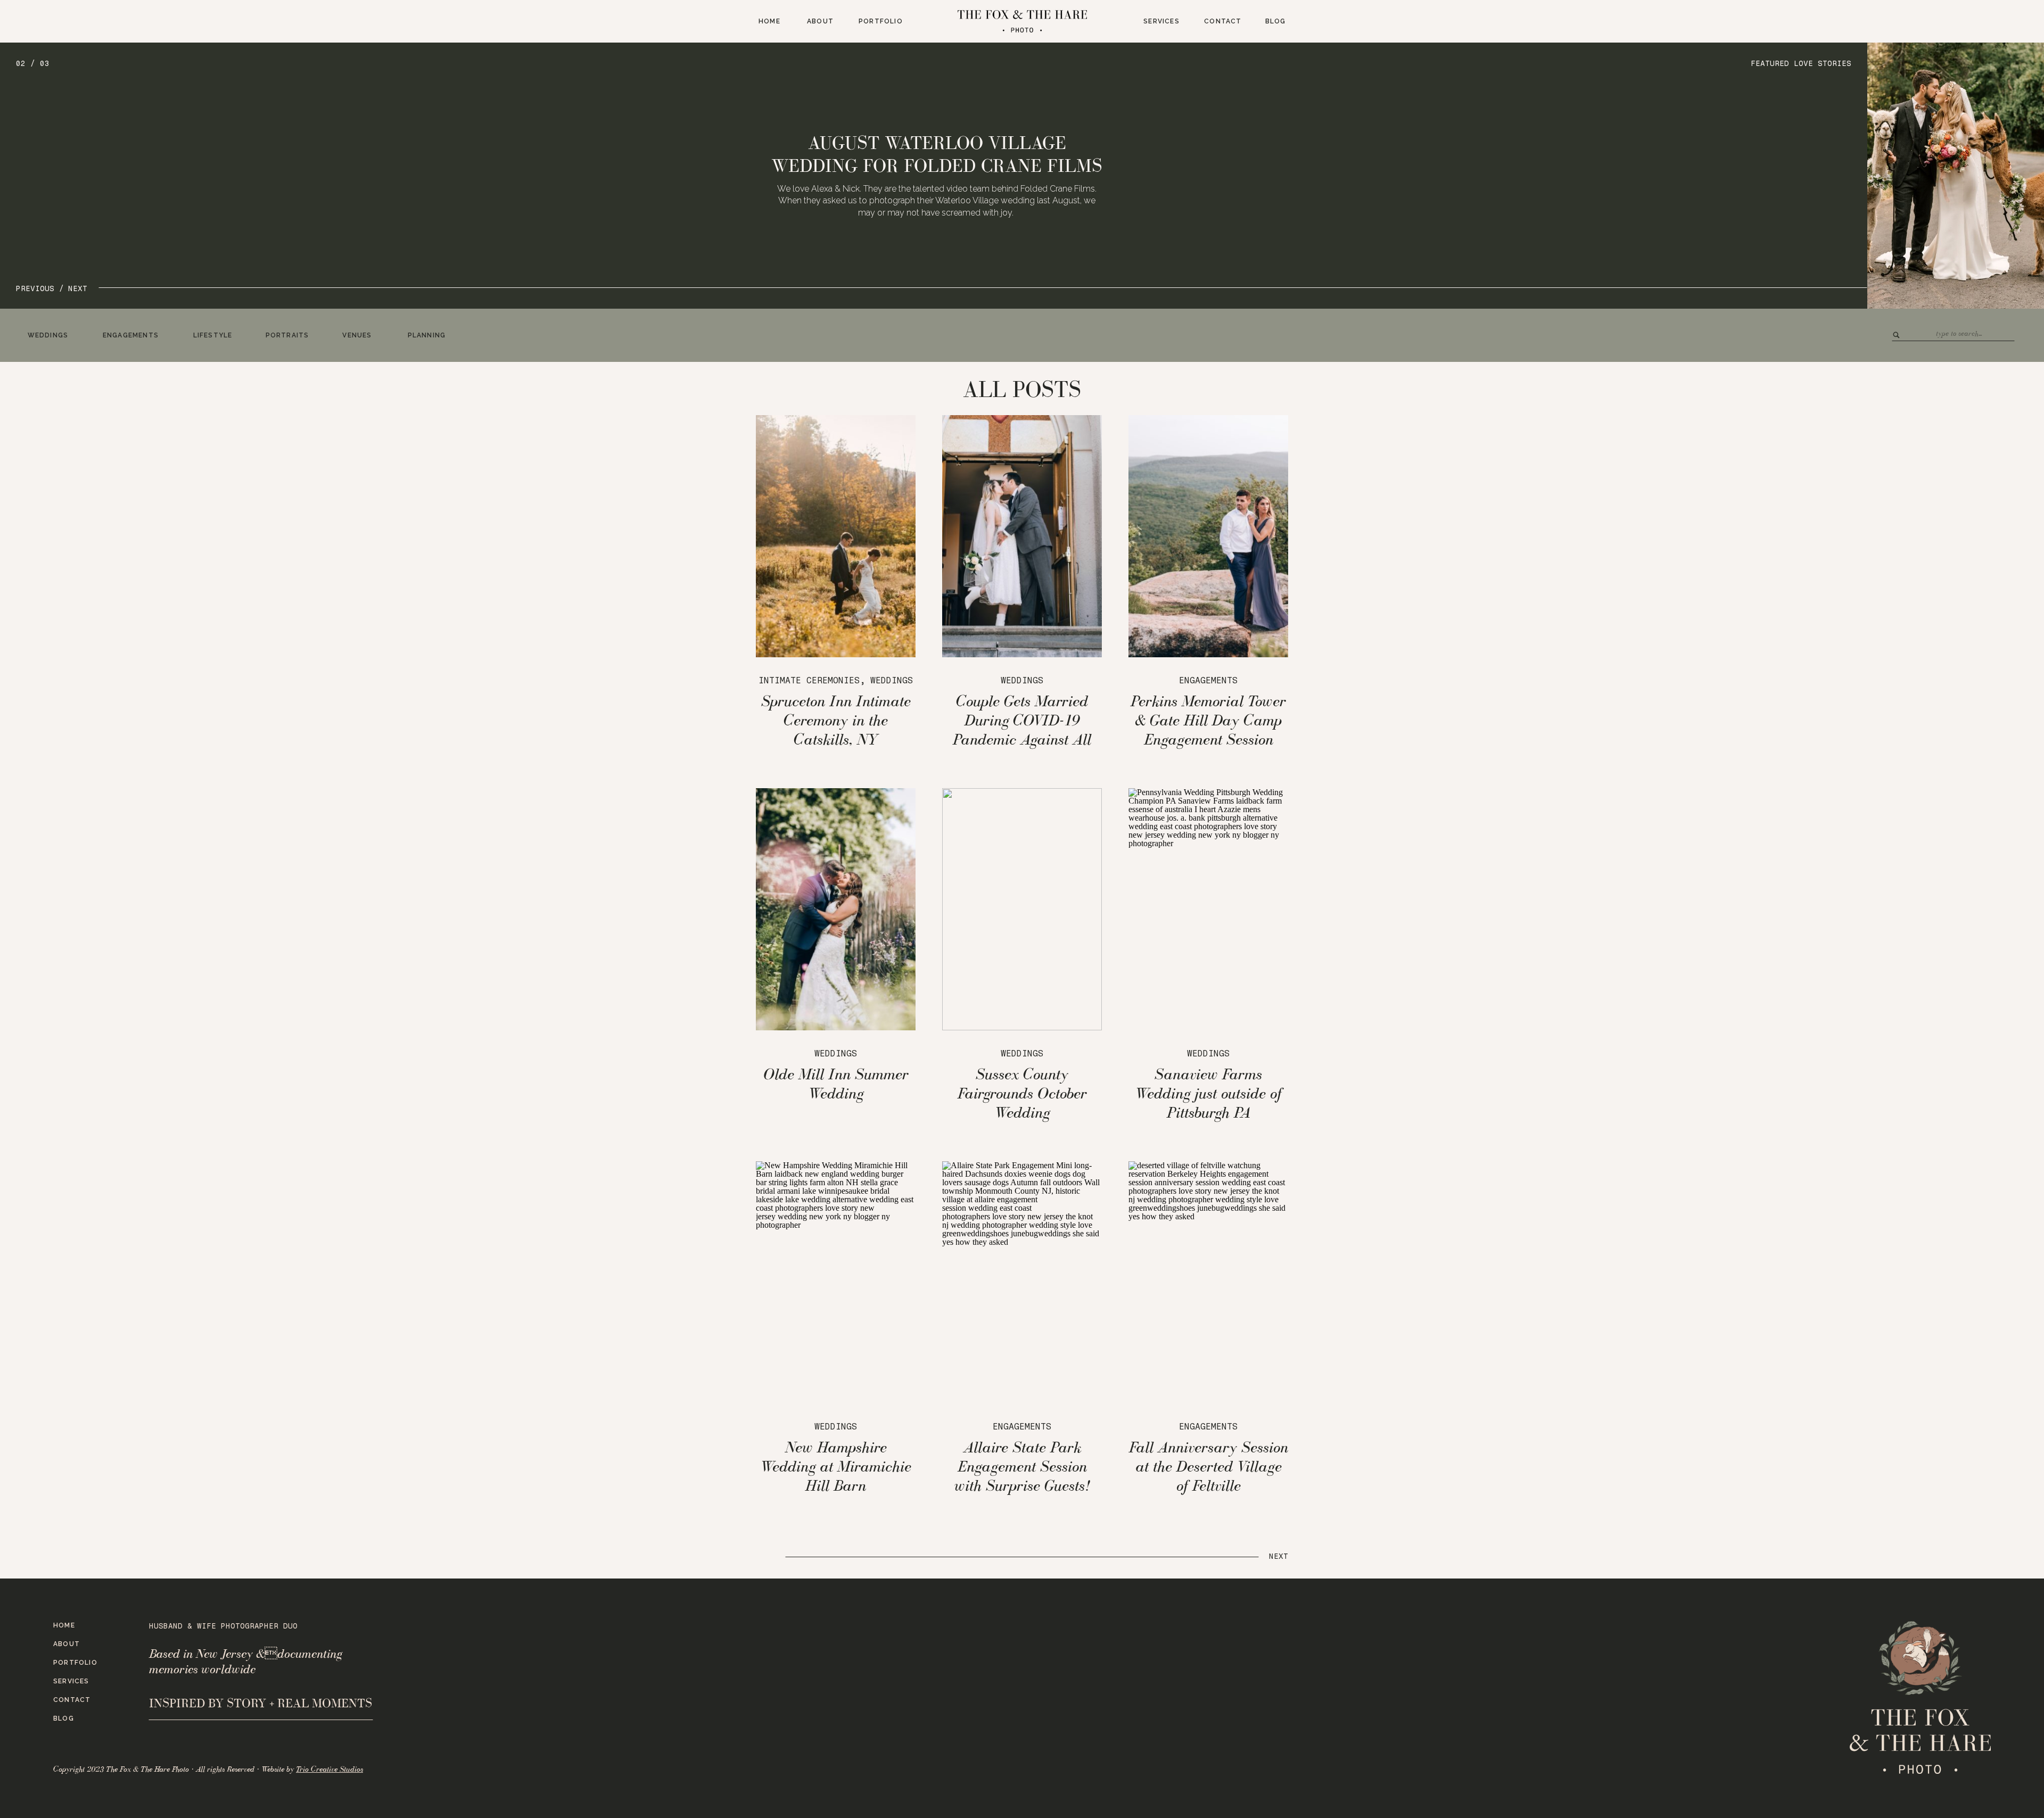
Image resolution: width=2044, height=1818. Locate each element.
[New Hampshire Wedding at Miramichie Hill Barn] (836, 1282)
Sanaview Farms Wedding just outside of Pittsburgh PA (1208, 1093)
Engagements (1208, 680)
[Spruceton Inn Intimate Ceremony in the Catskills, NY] (836, 536)
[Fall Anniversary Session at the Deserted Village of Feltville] (1208, 1282)
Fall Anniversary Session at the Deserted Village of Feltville (1209, 1466)
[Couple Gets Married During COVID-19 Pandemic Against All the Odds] (1022, 536)
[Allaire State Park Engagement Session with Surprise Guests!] (1022, 1282)
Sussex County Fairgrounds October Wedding (1022, 1093)
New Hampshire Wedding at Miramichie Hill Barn (836, 1466)
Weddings (892, 680)
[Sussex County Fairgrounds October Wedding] (1022, 909)
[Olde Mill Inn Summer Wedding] (836, 909)
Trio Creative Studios (329, 1769)
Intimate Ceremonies (809, 680)
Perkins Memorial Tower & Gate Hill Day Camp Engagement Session (1208, 720)
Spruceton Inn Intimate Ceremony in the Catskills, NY (836, 720)
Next (1279, 1556)
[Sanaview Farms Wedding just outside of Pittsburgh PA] (1208, 909)
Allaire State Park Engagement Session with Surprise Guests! (1022, 1466)
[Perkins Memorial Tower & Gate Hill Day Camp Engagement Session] (1208, 536)
